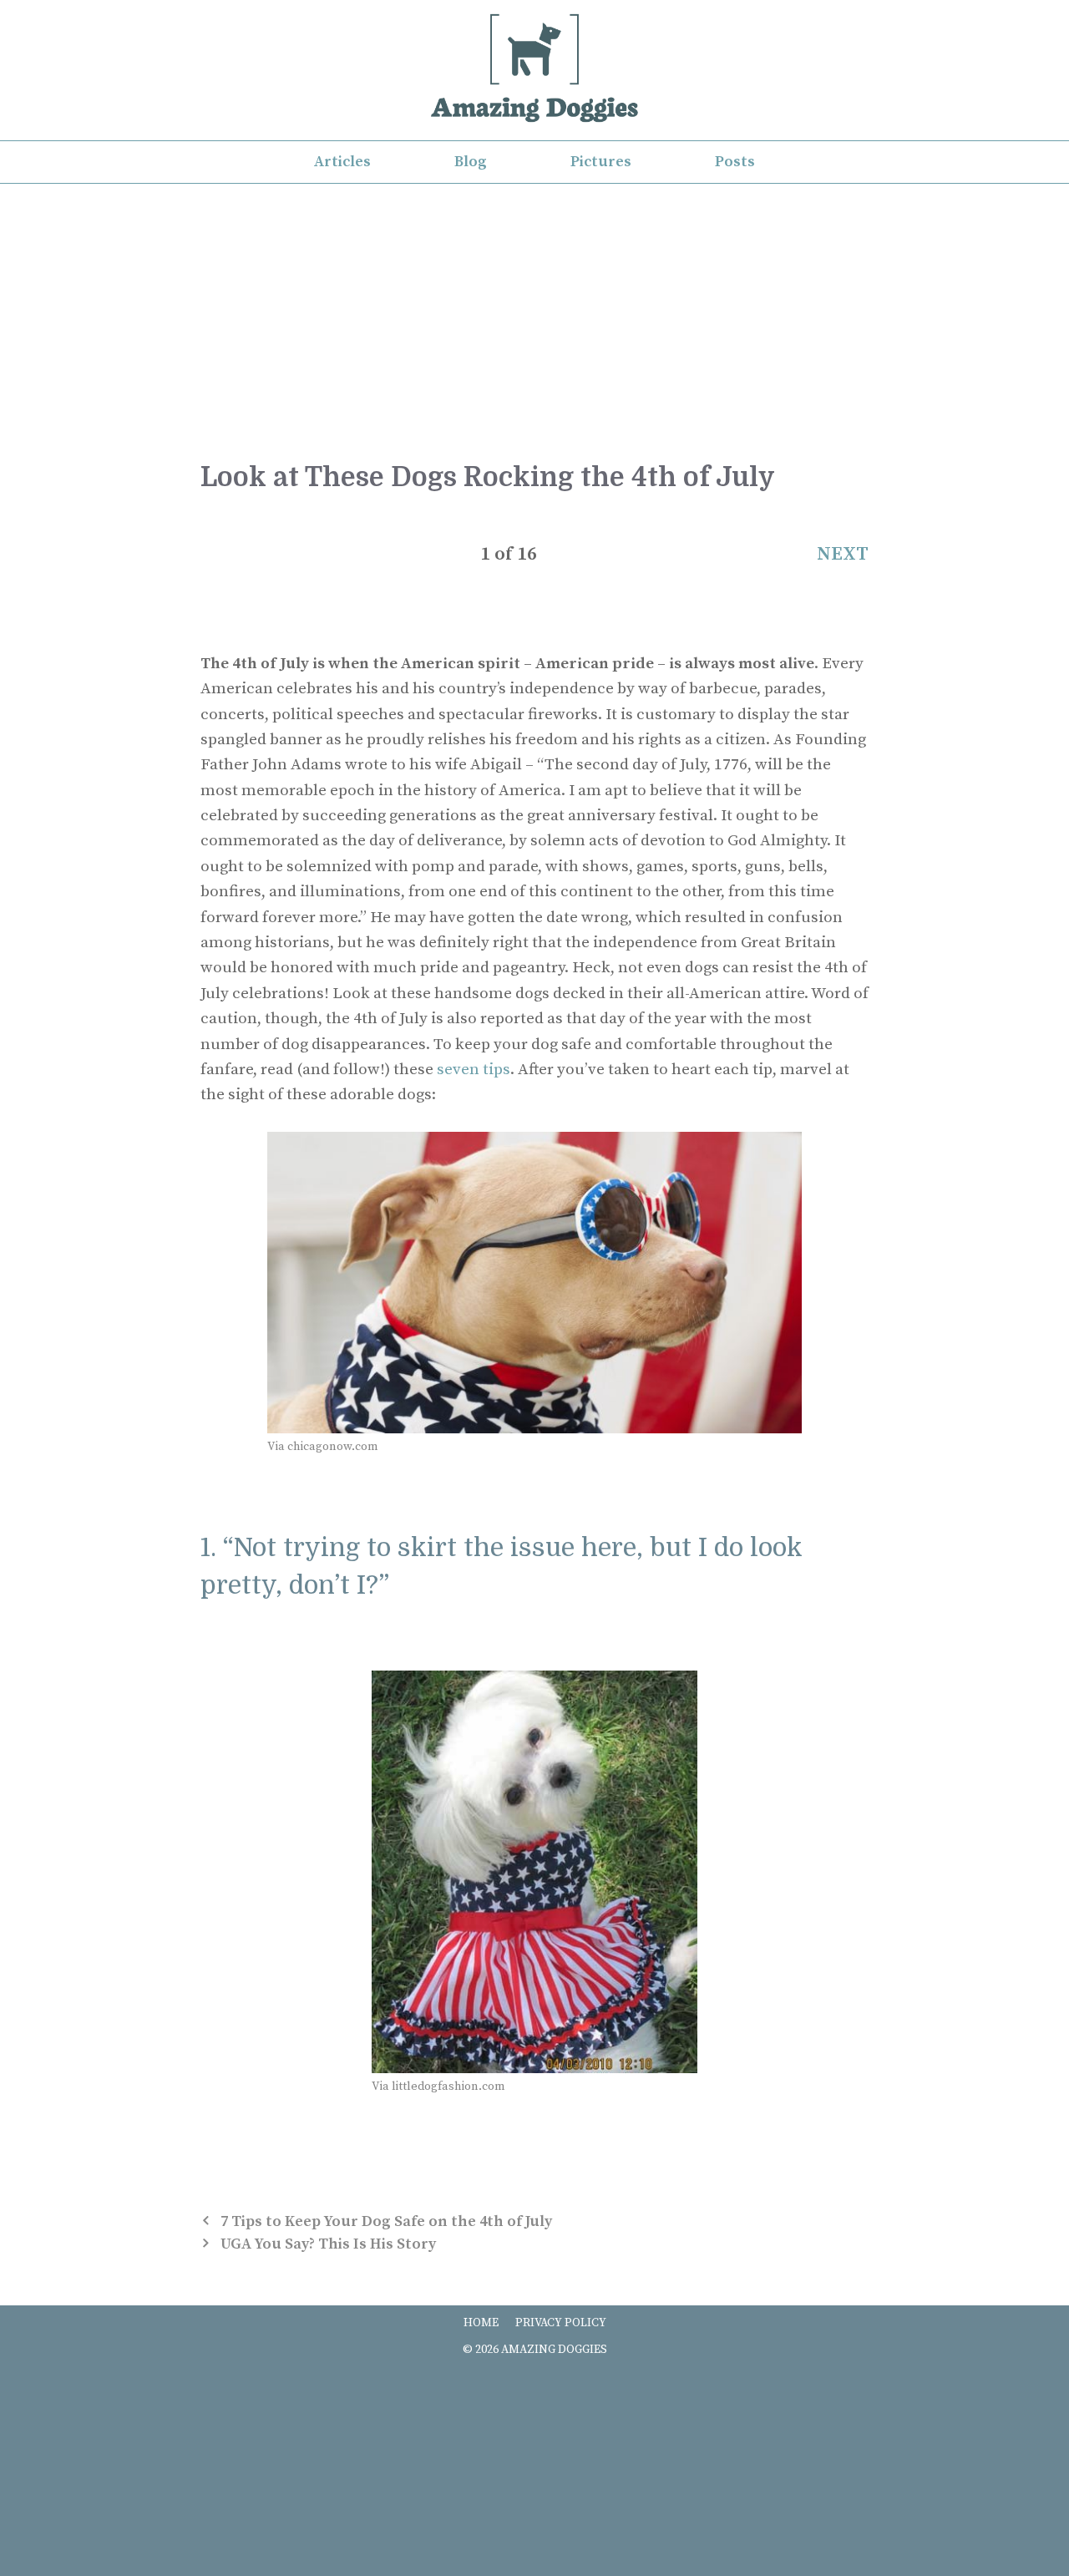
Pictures (601, 162)
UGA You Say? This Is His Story (328, 2244)
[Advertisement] (534, 309)
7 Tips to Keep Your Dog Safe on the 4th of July (386, 2221)
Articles (342, 162)
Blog (471, 162)
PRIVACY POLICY (561, 2323)
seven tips (474, 1070)
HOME (481, 2323)
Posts (735, 162)
